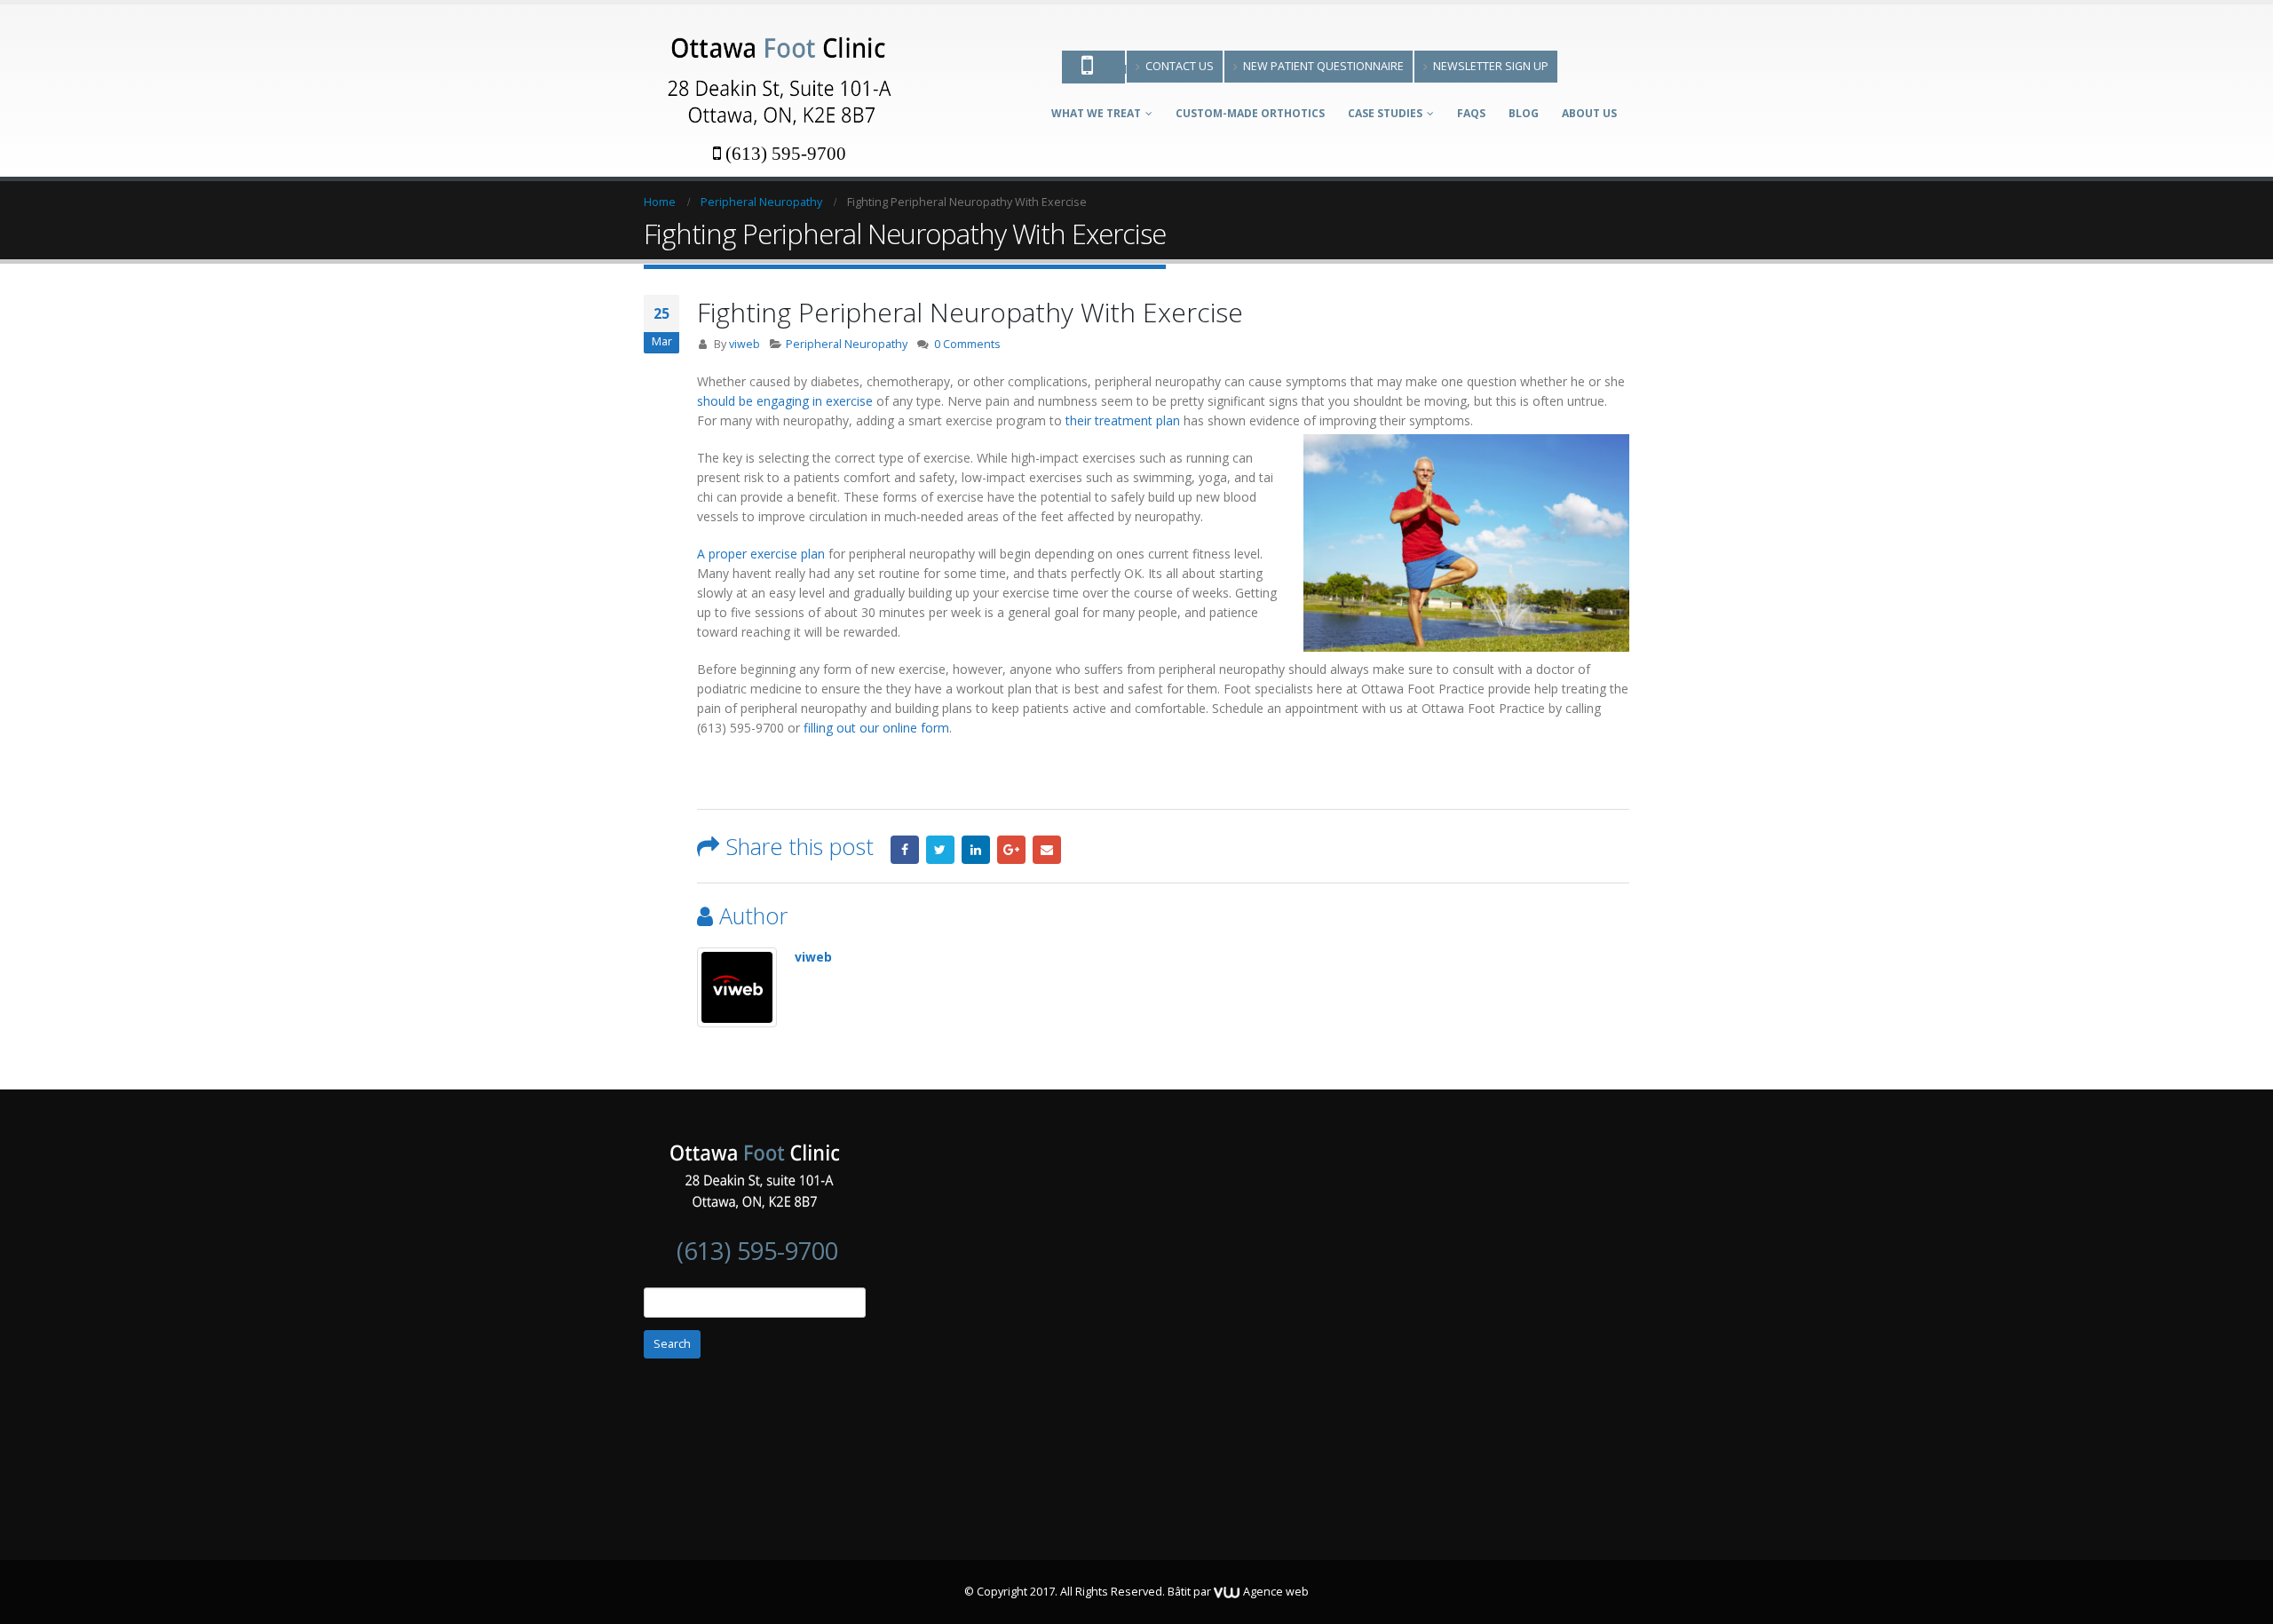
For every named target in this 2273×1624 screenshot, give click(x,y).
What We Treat (1096, 113)
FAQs (1471, 113)
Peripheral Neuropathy (847, 344)
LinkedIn (976, 850)
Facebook (905, 850)
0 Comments (967, 344)
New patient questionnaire (1323, 66)
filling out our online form (876, 728)
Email (1047, 850)
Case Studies (1385, 113)
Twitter (940, 850)
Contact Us (1180, 66)
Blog (1524, 113)
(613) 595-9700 (786, 153)
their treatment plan (1123, 420)
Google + (1011, 850)
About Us (1589, 113)
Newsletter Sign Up (1491, 66)
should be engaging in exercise (785, 401)
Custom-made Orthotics (1250, 113)
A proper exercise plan (761, 554)
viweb (744, 344)
